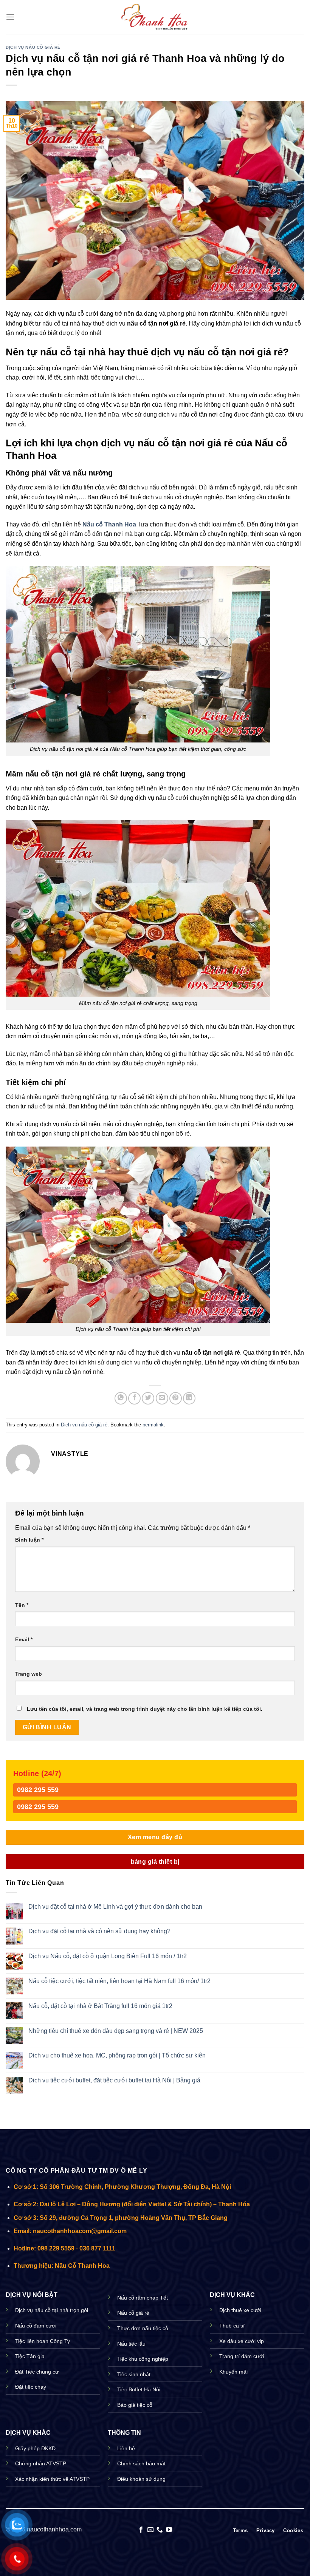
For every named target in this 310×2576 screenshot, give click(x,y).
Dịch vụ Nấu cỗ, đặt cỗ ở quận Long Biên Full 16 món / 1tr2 (108, 1956)
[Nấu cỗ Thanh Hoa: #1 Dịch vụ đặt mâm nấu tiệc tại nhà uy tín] (155, 17)
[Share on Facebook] (134, 1398)
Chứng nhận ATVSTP (41, 2463)
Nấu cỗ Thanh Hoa (109, 524)
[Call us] (160, 2530)
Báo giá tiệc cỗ (135, 2405)
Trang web (29, 1674)
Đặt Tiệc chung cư (37, 2372)
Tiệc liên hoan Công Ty (43, 2341)
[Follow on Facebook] (141, 2530)
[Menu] (10, 17)
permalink (153, 1425)
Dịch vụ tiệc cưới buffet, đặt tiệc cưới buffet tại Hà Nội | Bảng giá (114, 2080)
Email (24, 1639)
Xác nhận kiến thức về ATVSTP (52, 2479)
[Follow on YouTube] (169, 2530)
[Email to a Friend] (162, 1398)
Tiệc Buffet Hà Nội (139, 2389)
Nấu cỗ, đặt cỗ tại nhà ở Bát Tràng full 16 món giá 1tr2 (100, 2006)
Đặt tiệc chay (31, 2387)
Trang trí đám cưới (242, 2356)
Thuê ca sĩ (232, 2326)
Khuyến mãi (233, 2372)
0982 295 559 (38, 1790)
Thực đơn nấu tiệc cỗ (143, 2328)
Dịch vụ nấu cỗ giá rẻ (33, 47)
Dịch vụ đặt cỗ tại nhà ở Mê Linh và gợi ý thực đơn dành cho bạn (115, 1907)
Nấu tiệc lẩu (131, 2344)
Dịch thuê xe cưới (240, 2310)
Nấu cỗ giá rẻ (133, 2313)
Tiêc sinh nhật (134, 2374)
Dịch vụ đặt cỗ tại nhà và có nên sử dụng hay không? (99, 1931)
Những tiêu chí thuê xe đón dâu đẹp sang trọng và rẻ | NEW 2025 (116, 2031)
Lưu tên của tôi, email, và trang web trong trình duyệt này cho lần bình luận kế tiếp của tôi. (145, 1709)
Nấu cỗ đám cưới (36, 2326)
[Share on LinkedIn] (189, 1398)
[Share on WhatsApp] (121, 1398)
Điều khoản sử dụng (141, 2479)
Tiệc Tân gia (30, 2356)
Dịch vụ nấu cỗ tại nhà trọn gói (52, 2310)
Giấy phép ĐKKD (35, 2448)
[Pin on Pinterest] (176, 1398)
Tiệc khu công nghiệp (143, 2359)
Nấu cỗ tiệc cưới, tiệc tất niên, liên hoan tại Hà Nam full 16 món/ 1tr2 (119, 1981)
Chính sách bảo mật (141, 2463)
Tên (22, 1605)
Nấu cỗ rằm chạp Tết (143, 2298)
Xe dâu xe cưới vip (242, 2341)
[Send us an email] (150, 2530)
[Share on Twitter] (148, 1398)
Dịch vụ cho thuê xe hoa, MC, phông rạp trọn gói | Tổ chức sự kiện (117, 2055)
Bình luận (29, 1540)
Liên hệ (126, 2448)
